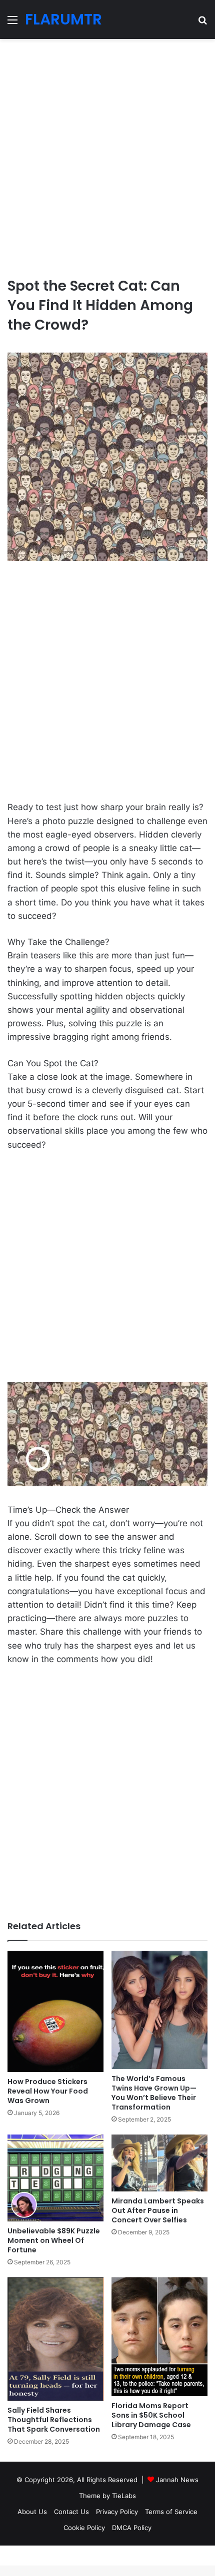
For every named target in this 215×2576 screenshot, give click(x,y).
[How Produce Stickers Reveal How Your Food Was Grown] (55, 2011)
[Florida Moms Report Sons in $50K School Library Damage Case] (159, 2337)
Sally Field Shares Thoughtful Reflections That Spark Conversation (54, 2420)
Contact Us (71, 2512)
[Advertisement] (107, 154)
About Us (32, 2512)
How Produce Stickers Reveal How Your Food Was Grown (48, 2091)
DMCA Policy (132, 2528)
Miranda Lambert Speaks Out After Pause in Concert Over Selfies (158, 2210)
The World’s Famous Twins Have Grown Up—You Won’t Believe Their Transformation (154, 2093)
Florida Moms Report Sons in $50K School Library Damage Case (151, 2415)
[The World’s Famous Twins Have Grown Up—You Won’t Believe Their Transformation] (159, 2010)
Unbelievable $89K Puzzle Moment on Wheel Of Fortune (54, 2240)
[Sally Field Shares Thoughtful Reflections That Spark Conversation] (55, 2339)
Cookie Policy (84, 2528)
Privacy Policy (117, 2512)
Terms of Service (171, 2512)
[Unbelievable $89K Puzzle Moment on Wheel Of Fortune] (55, 2178)
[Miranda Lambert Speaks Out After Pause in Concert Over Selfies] (159, 2163)
